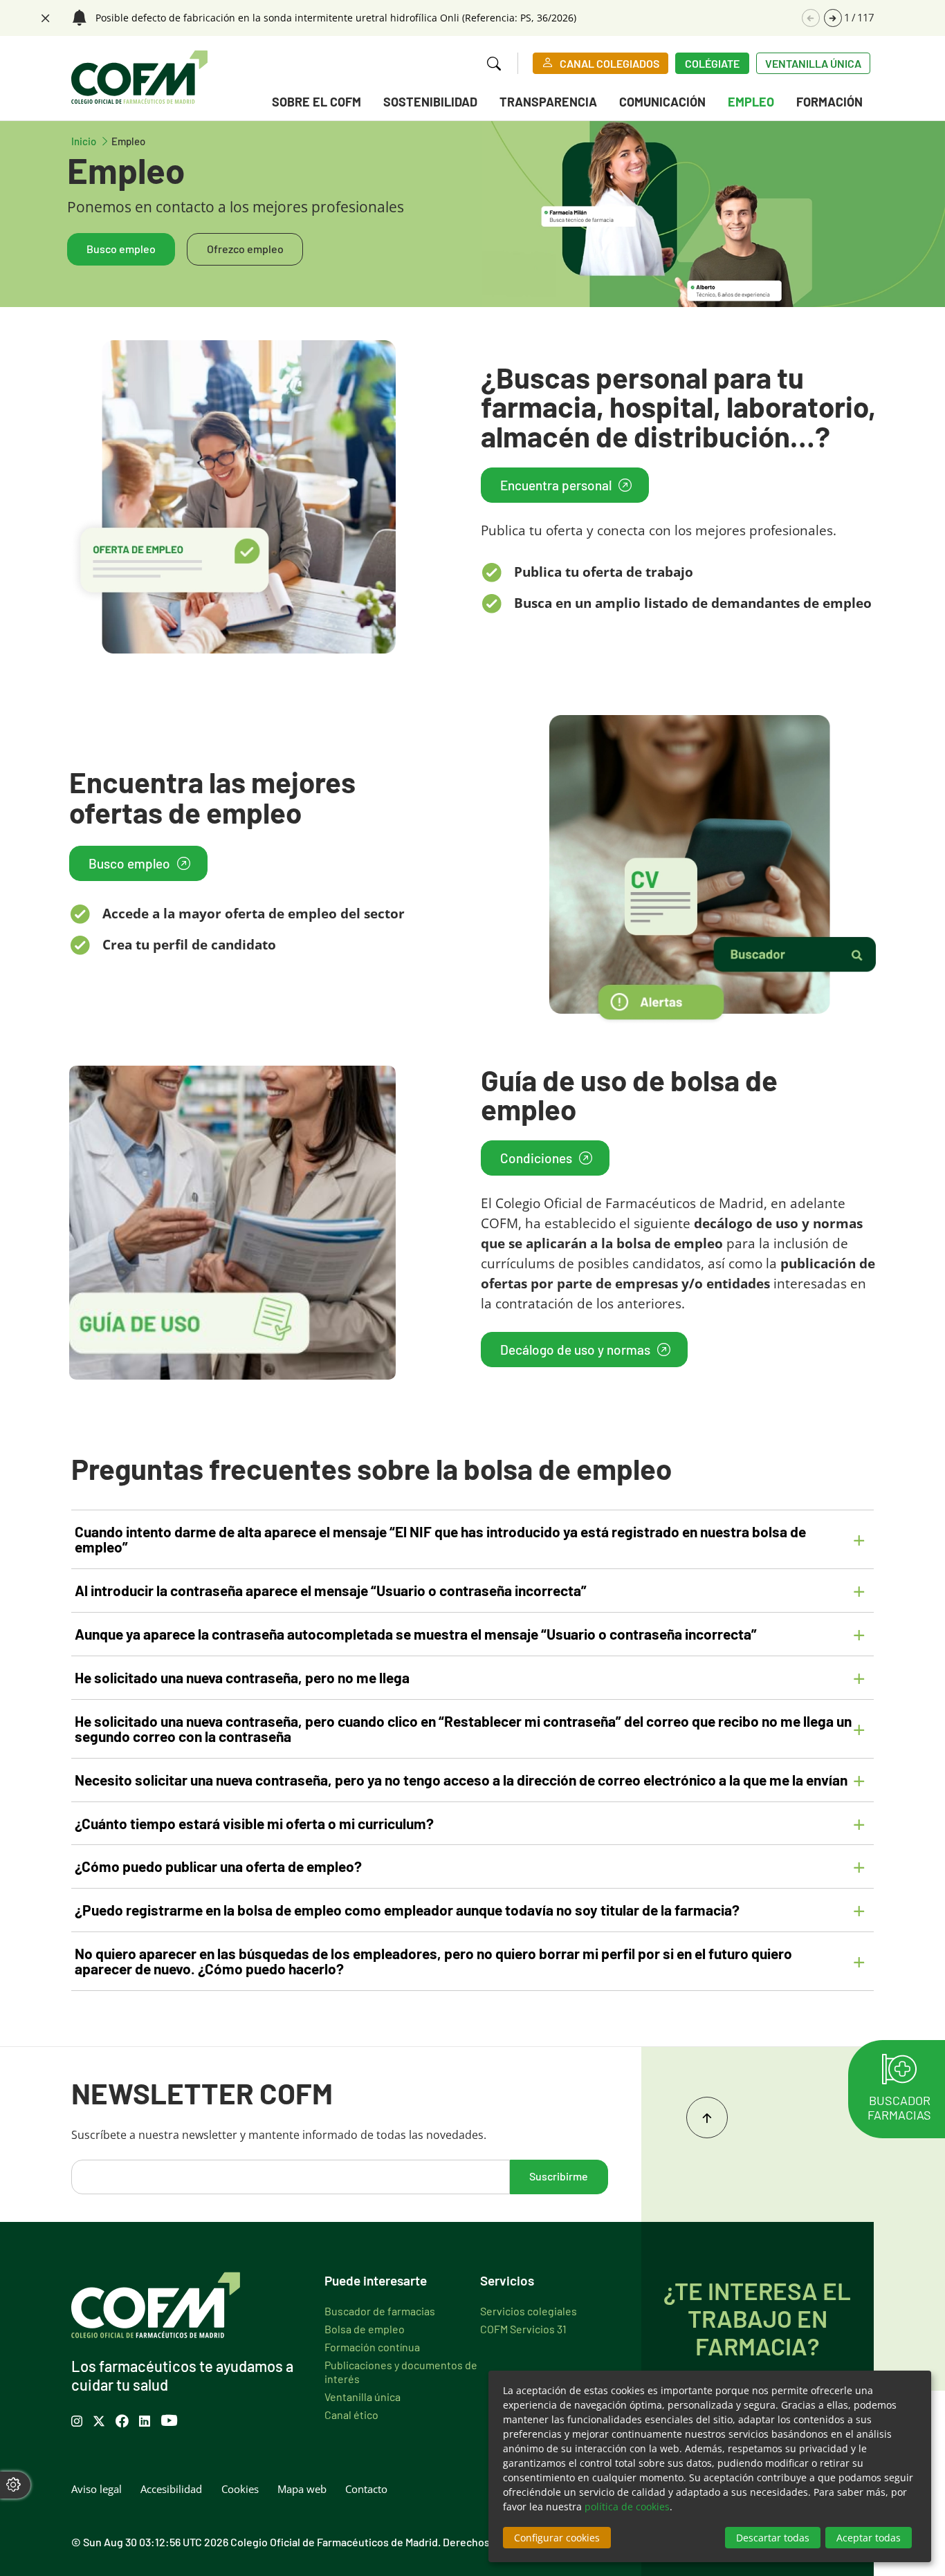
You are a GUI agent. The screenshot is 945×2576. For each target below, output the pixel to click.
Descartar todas (773, 2538)
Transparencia (548, 101)
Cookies (240, 2489)
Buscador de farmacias (380, 2310)
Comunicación (662, 101)
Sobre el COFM (316, 101)
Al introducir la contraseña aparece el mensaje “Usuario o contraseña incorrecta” (331, 1590)
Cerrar (44, 17)
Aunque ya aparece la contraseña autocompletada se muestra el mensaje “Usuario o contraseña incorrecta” (416, 1633)
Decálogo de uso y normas (575, 1349)
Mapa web (302, 2489)
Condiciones (536, 1157)
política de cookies (627, 2506)
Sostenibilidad (430, 101)
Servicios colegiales (529, 2310)
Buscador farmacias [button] (899, 2107)
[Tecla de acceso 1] (139, 77)
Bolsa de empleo (365, 2328)
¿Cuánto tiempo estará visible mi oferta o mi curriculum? (254, 1823)
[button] (833, 18)
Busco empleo (121, 248)
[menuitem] (316, 104)
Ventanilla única (813, 63)
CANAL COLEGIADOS (609, 63)
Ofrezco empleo (245, 248)
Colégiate (712, 63)
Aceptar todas (869, 2538)
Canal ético (351, 2414)
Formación (829, 101)
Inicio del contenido (707, 2118)
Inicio (91, 140)
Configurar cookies (557, 2538)
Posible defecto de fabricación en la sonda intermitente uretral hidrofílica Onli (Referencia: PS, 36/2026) (336, 18)
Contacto (366, 2489)
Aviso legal (97, 2489)
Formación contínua (372, 2346)
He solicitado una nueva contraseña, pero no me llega (242, 1677)
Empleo (751, 101)
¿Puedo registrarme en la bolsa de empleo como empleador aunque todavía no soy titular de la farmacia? (407, 1909)
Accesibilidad (171, 2489)
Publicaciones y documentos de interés (401, 2371)
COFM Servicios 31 (523, 2328)
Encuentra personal (556, 484)
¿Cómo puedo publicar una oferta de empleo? (218, 1866)
